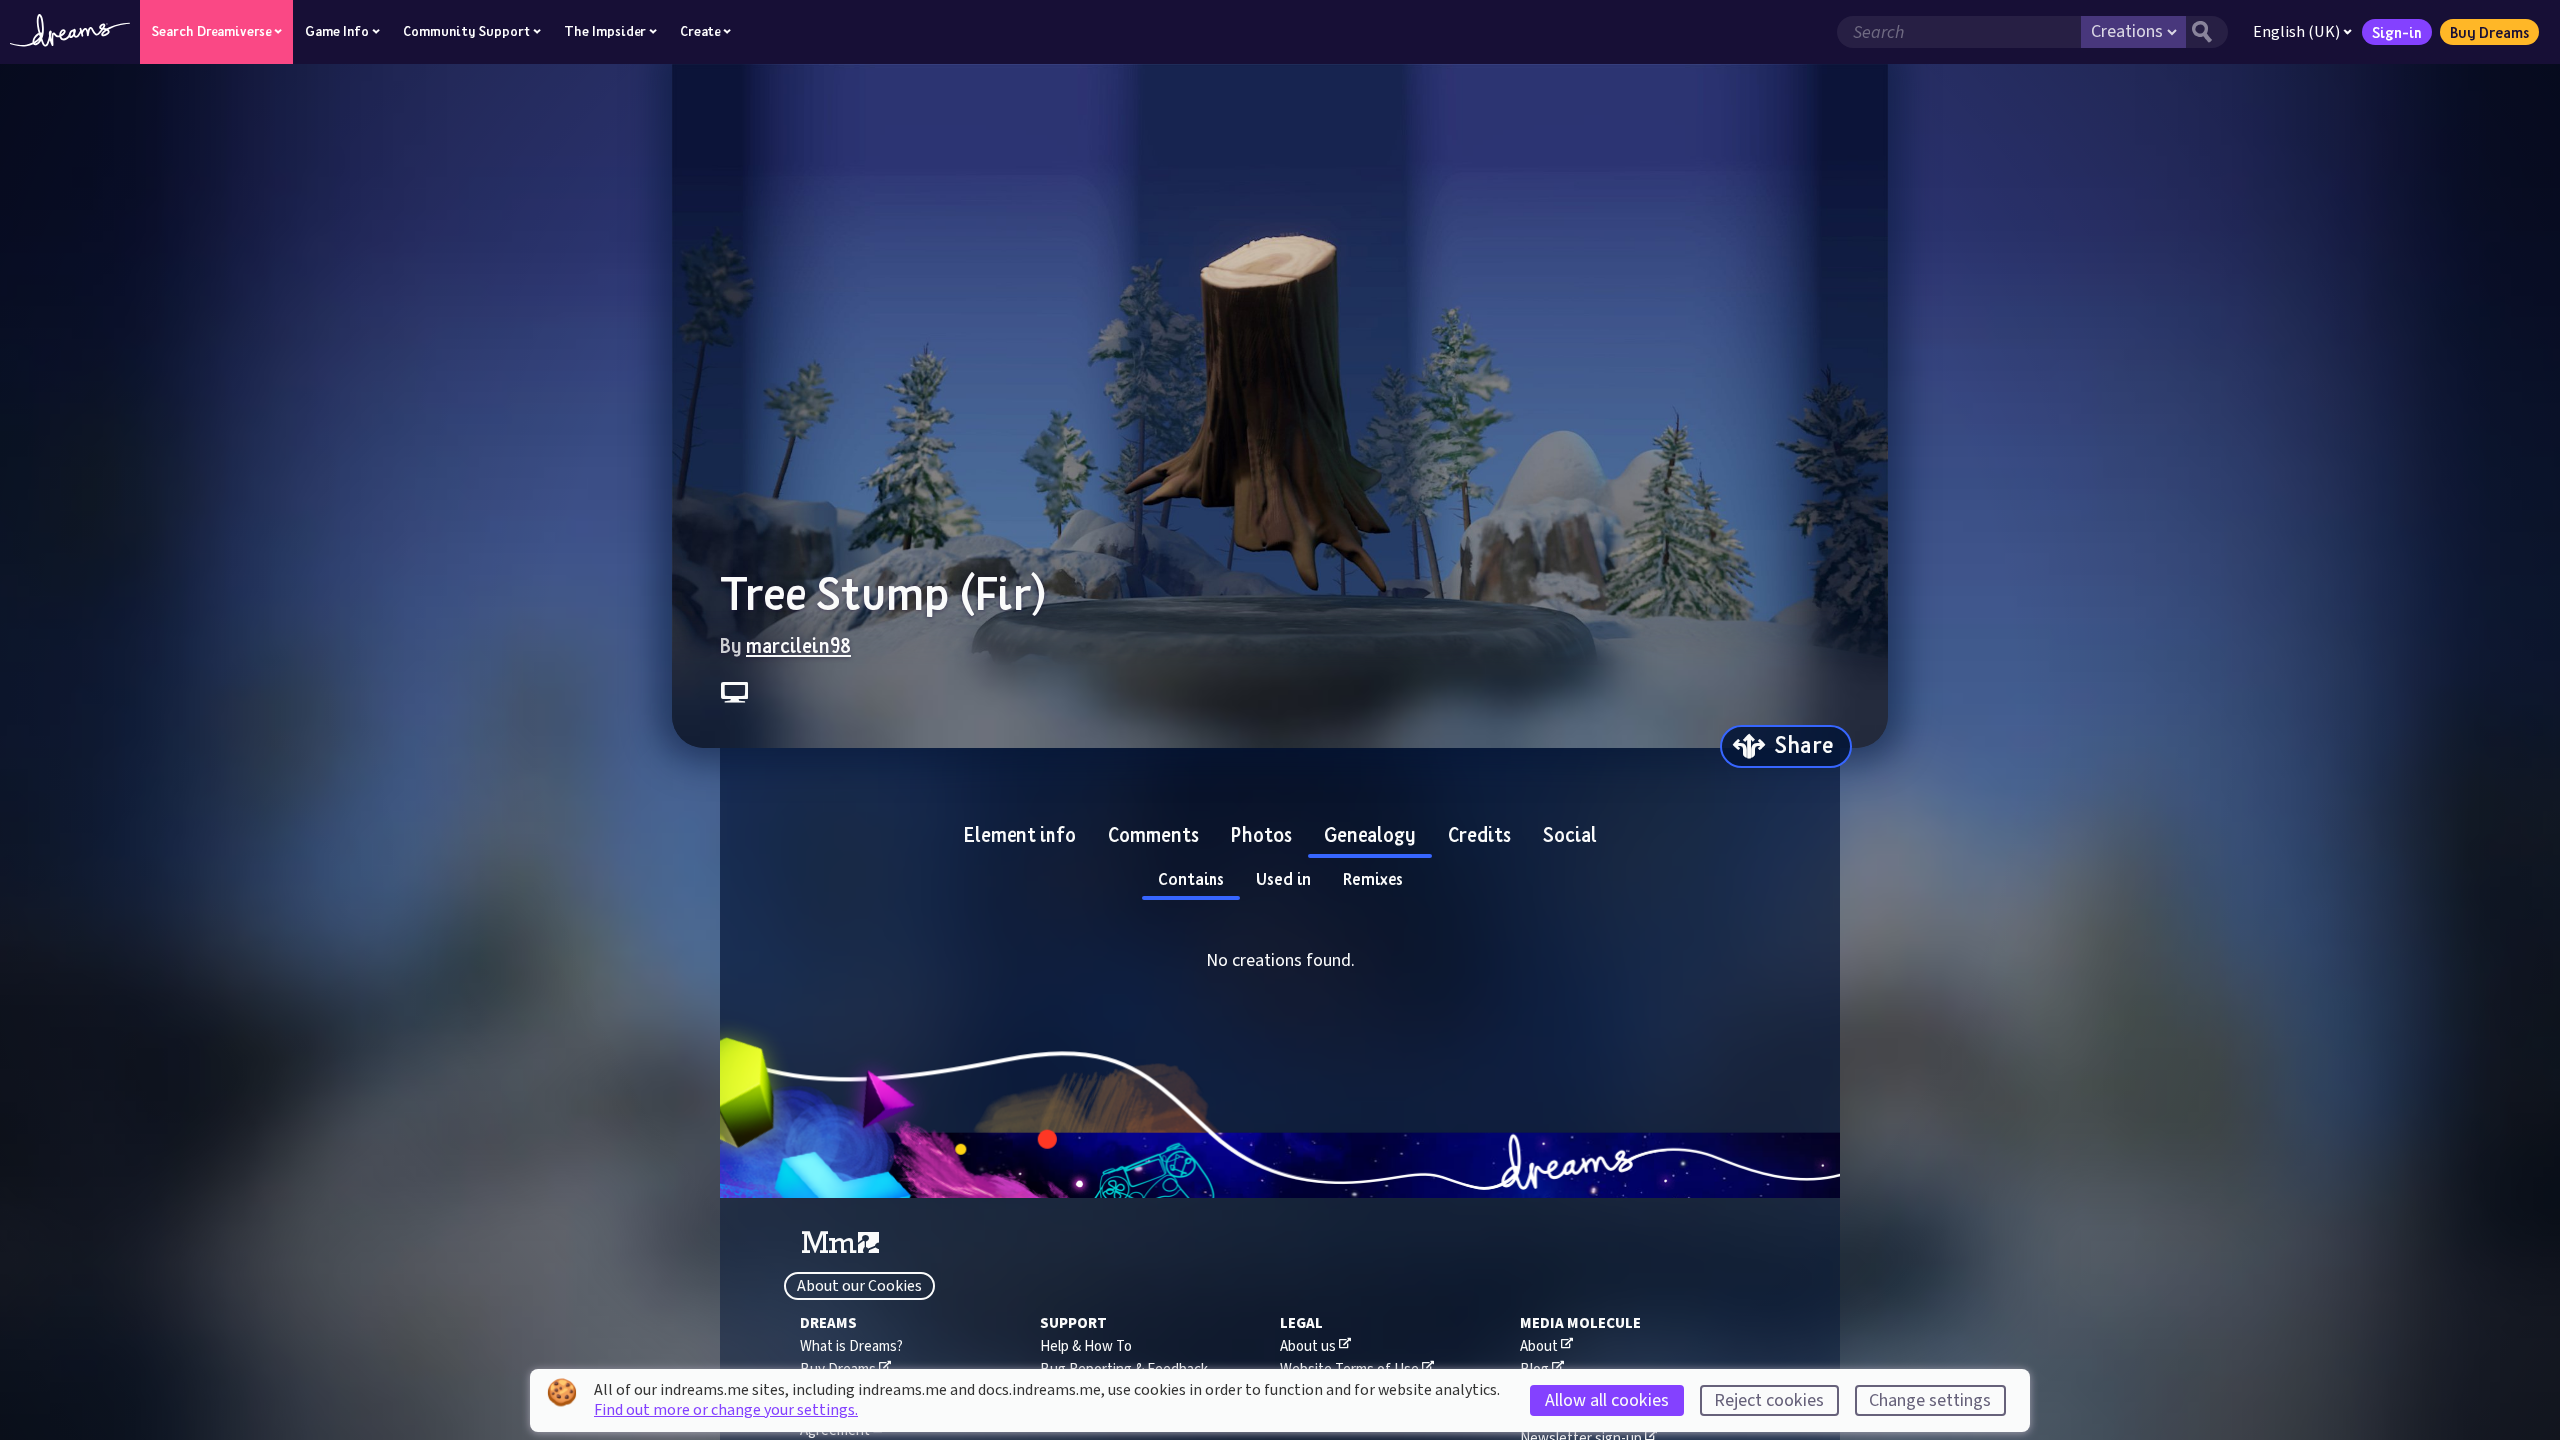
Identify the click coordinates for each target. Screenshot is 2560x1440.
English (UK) (2296, 32)
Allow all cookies (1607, 1400)
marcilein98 (798, 645)
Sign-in (2397, 32)
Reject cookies (1769, 1400)
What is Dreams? (851, 1346)
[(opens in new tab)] (840, 1243)
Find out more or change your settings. (726, 1410)
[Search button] (2207, 32)
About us (1308, 1346)
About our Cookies (859, 1286)
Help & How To (1086, 1346)
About (1539, 1346)
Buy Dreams (2489, 32)
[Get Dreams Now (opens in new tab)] (1280, 1166)
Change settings (1930, 1400)
